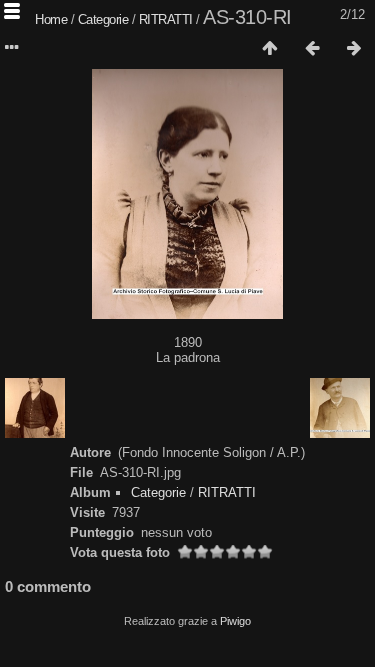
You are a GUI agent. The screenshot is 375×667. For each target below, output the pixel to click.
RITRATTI (166, 19)
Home (51, 19)
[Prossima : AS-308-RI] (354, 49)
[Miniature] (270, 49)
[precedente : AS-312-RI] (312, 49)
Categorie (103, 19)
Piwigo (235, 621)
